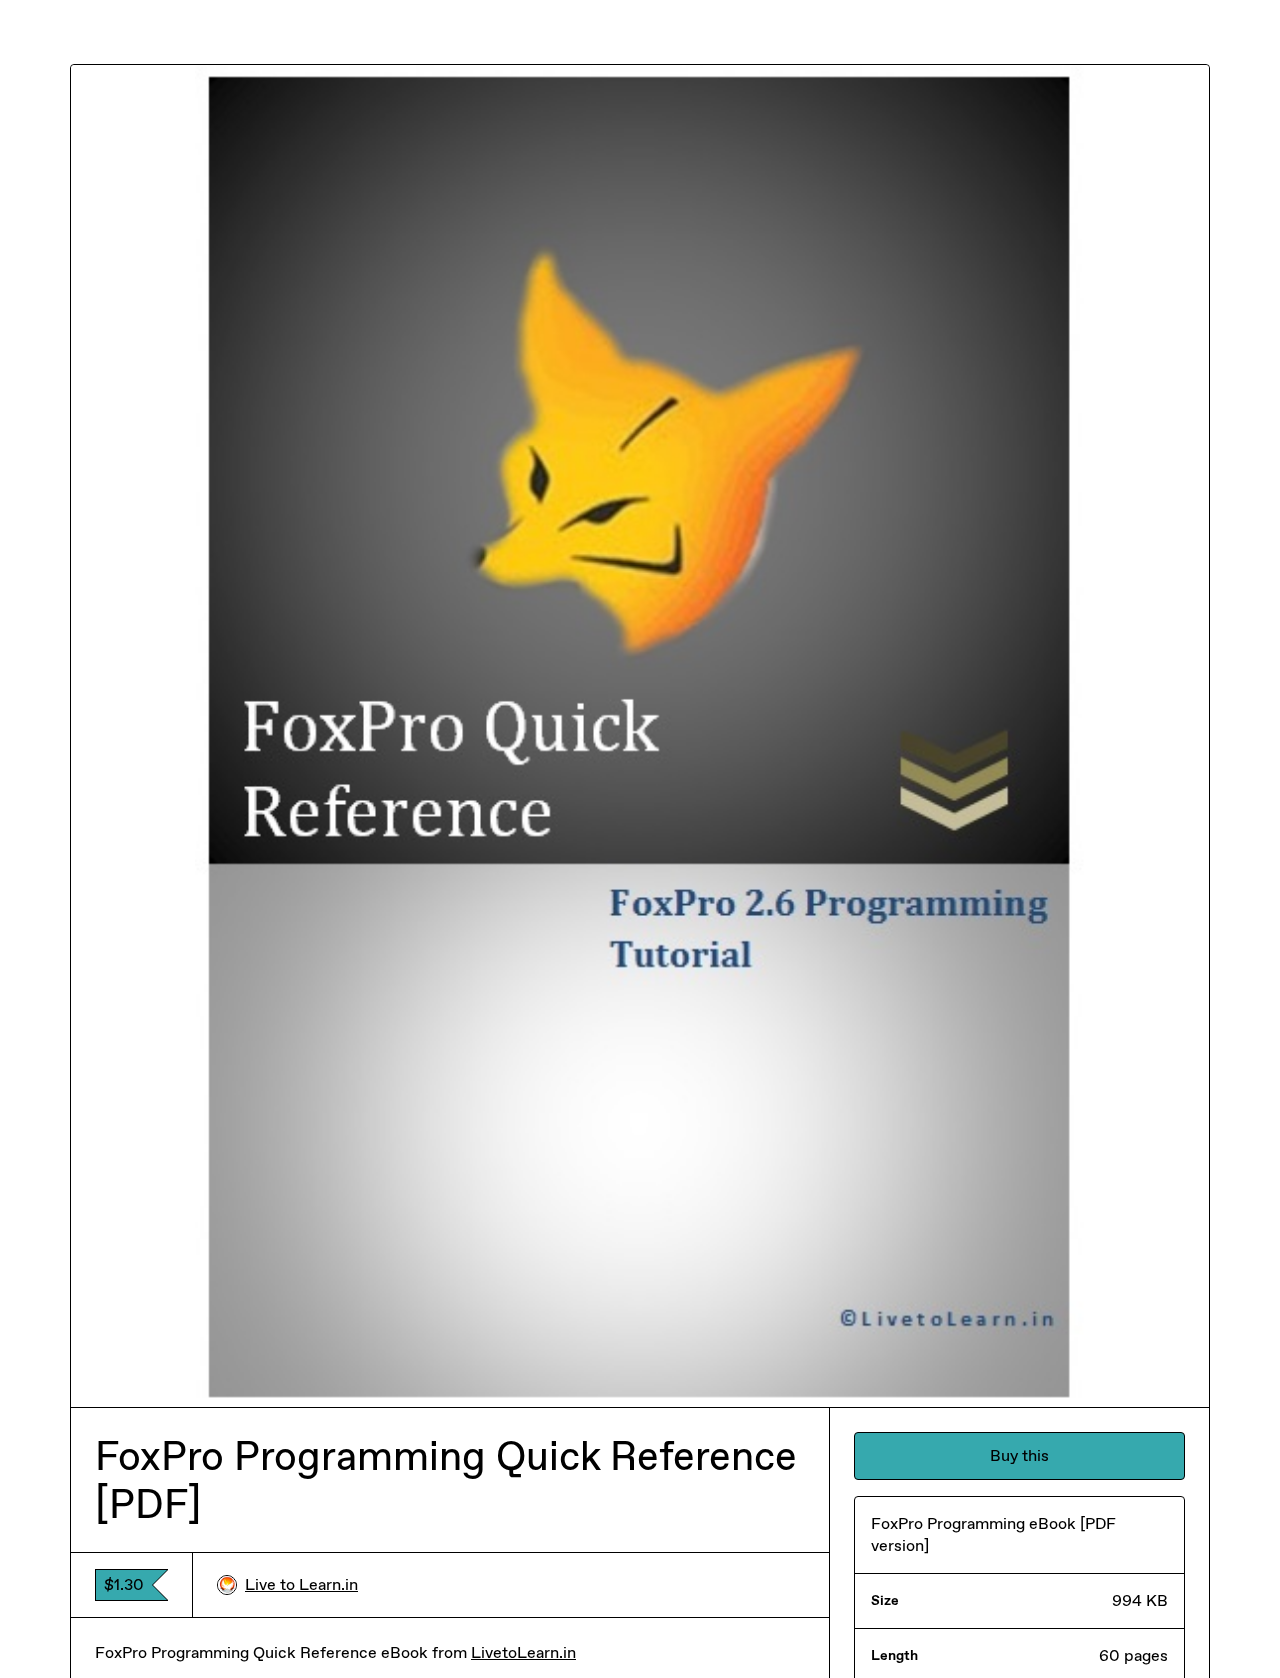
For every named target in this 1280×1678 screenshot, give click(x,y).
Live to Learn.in (301, 1584)
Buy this (1019, 1455)
